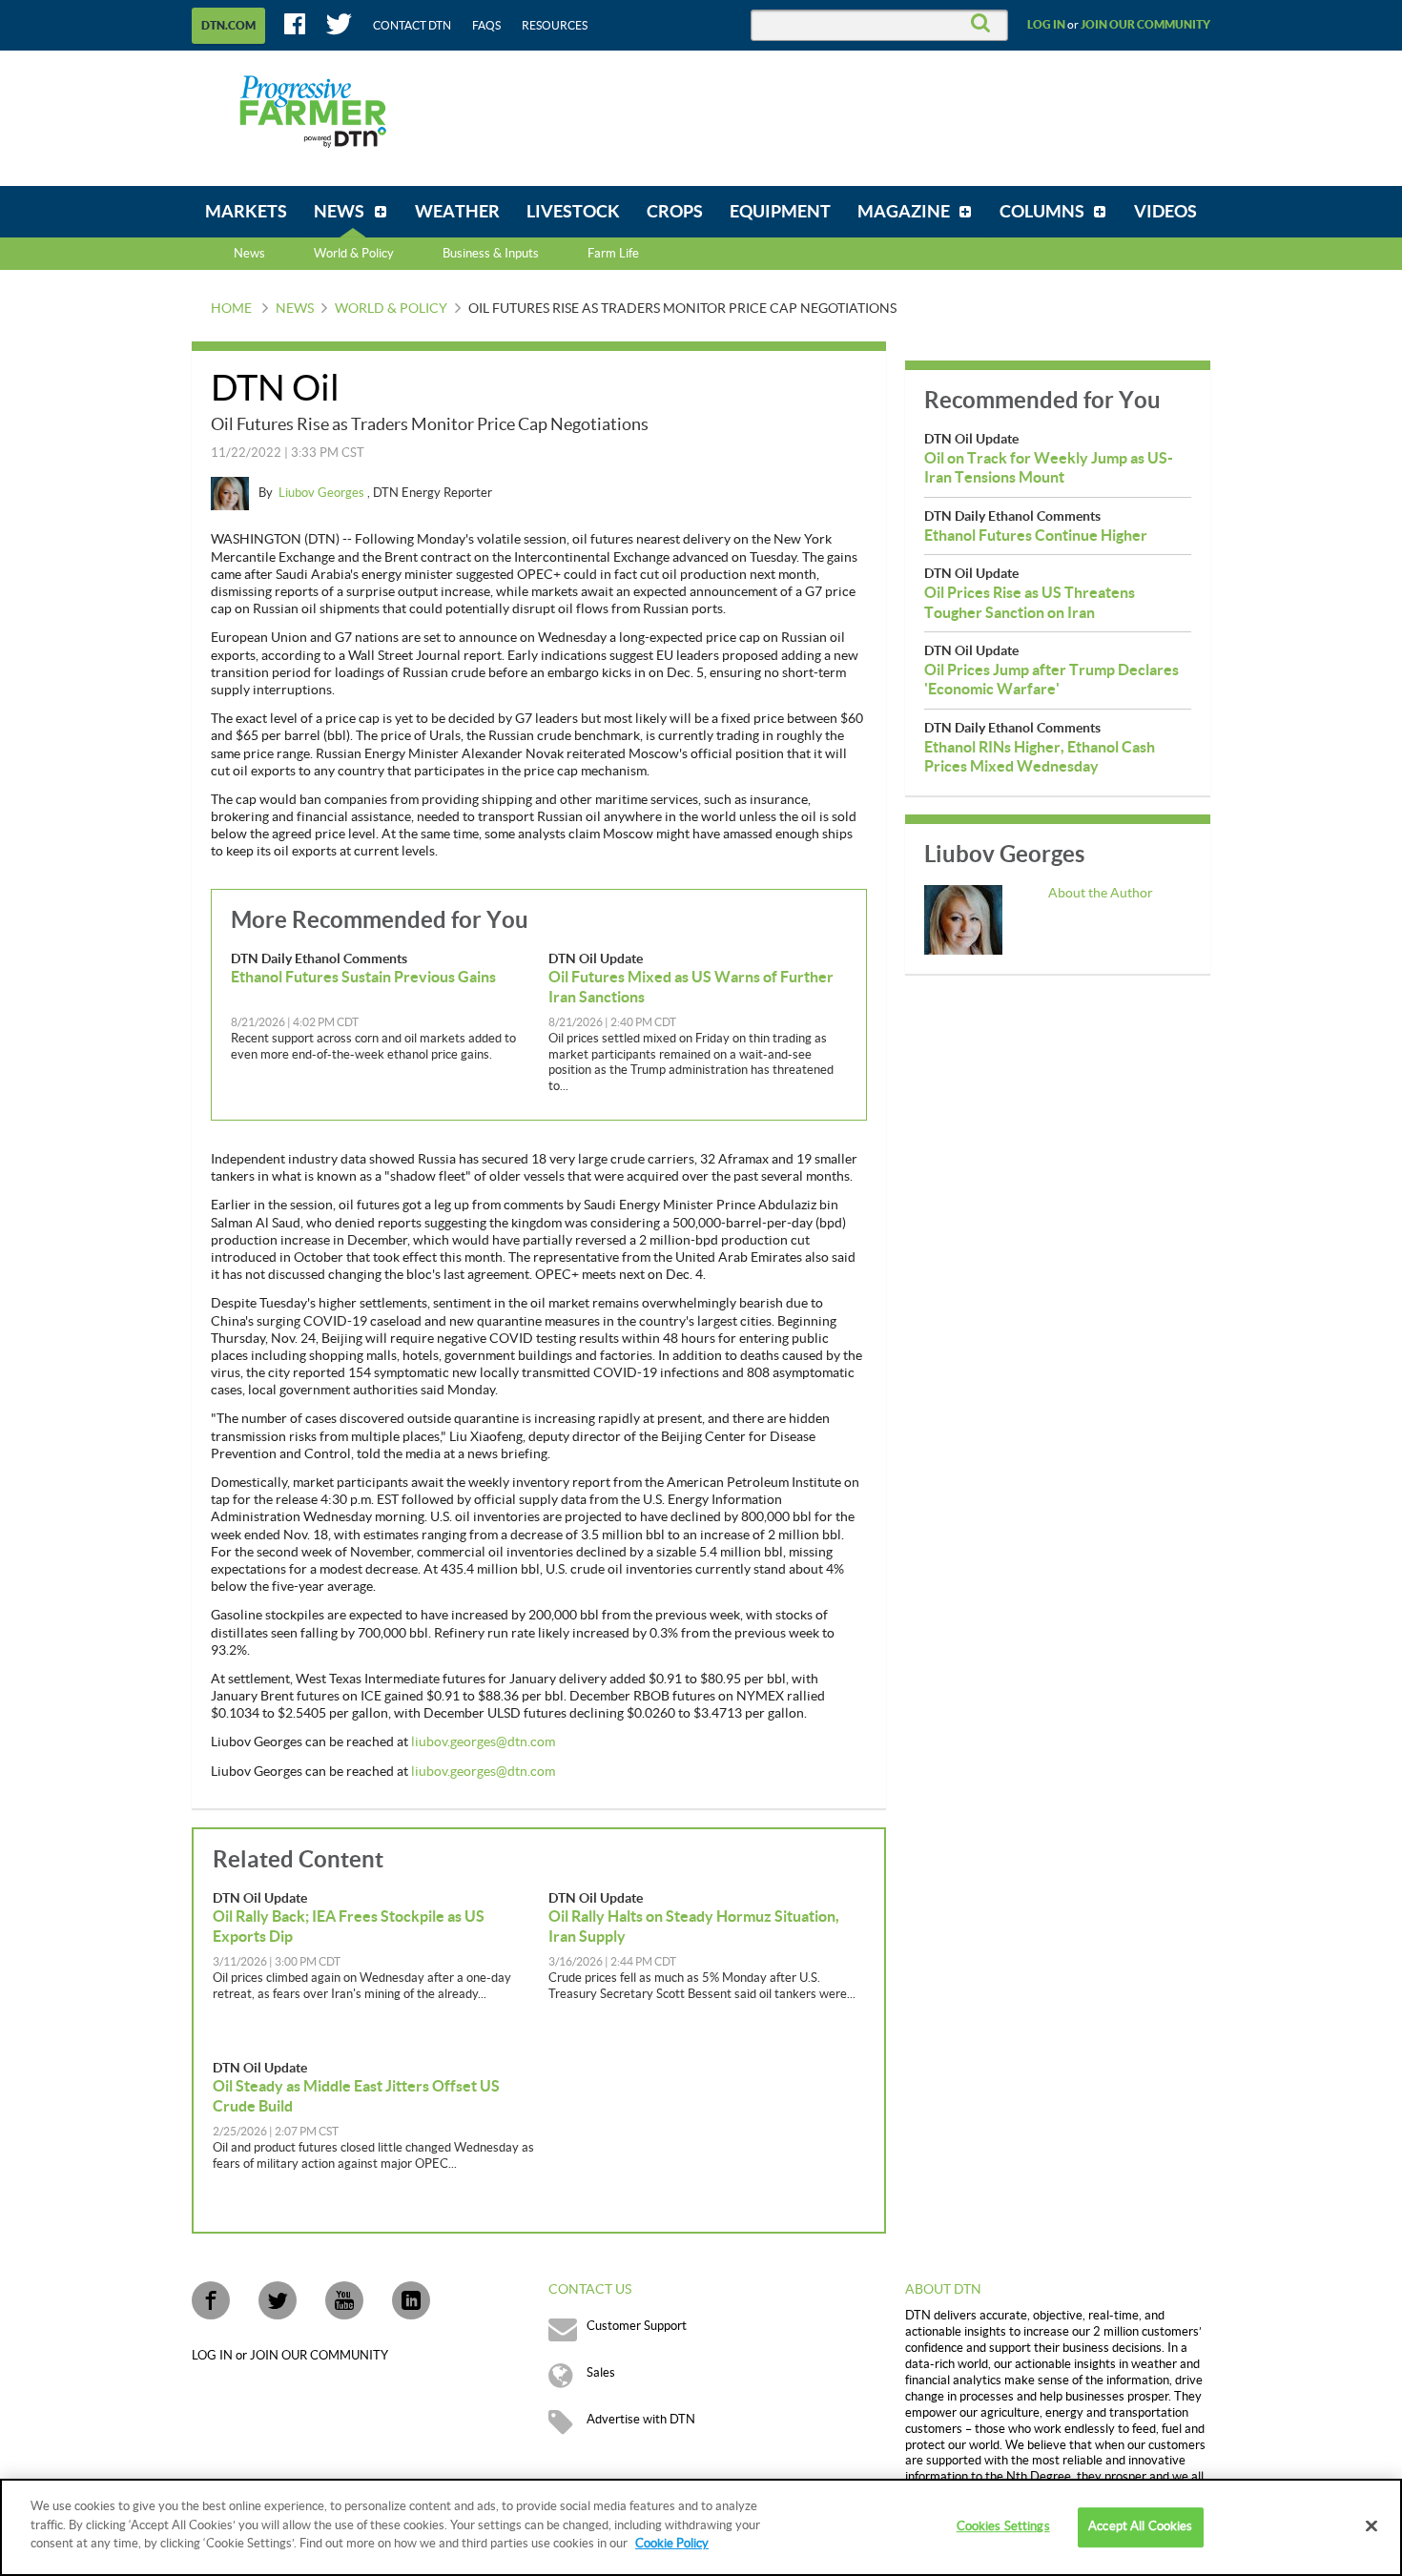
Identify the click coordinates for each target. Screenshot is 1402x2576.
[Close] (1371, 2526)
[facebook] (211, 2300)
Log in (1046, 25)
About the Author (1101, 894)
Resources (555, 26)
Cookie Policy (672, 2544)
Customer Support (637, 2326)
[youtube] (344, 2300)
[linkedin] (411, 2300)
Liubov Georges (323, 493)
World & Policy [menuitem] (354, 254)
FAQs (486, 26)
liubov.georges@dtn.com (483, 1742)
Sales (601, 2373)
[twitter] (278, 2300)
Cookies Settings (1003, 2526)
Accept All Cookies (1140, 2526)
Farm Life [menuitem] (613, 254)
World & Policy (391, 309)
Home (231, 309)
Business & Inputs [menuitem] (491, 254)
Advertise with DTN (641, 2420)
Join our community (1145, 25)
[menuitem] (246, 212)
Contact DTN (412, 26)
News (249, 254)
